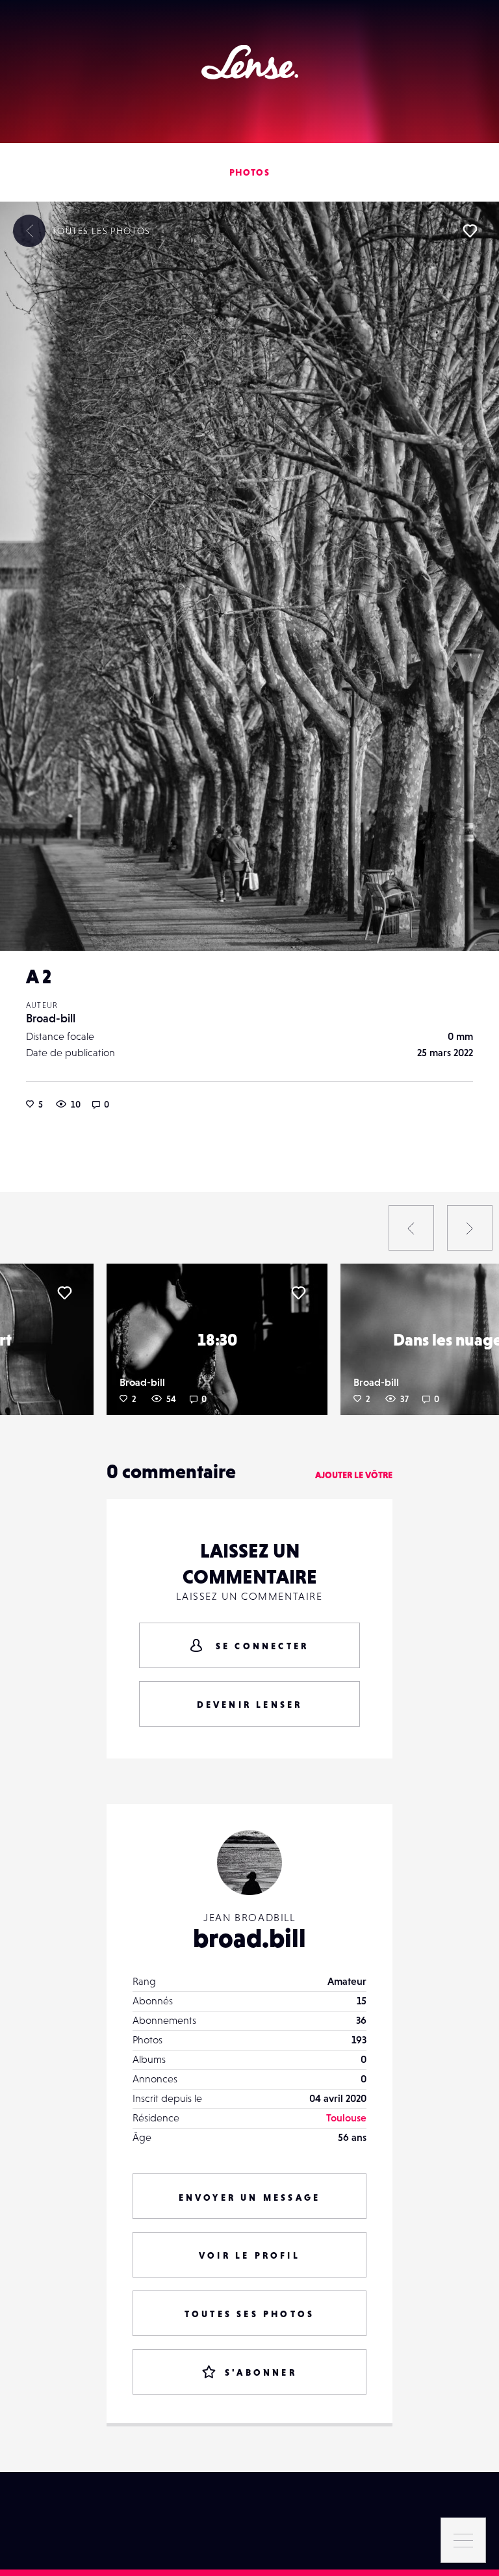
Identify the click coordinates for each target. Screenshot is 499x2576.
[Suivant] (470, 1228)
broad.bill (249, 1938)
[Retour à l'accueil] (250, 62)
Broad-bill (51, 1018)
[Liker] (470, 231)
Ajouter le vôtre (354, 1475)
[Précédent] (411, 1228)
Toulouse (346, 2118)
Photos (249, 172)
